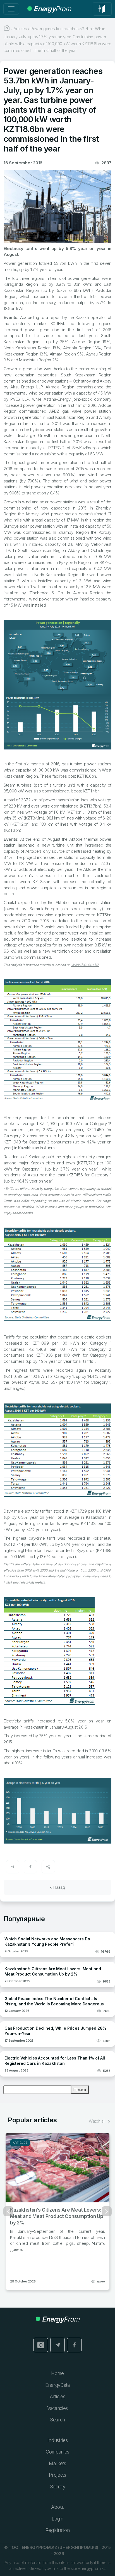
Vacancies (57, 2408)
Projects (57, 2475)
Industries (58, 2440)
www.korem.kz (85, 964)
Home (57, 2373)
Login (57, 2519)
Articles (18, 2143)
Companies (57, 2452)
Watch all (97, 2121)
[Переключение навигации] (11, 9)
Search (57, 2420)
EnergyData (57, 2385)
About (57, 2507)
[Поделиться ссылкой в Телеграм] (13, 1867)
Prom (52, 9)
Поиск (80, 2090)
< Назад (57, 1887)
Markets (57, 2464)
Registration (58, 2530)
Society (58, 2487)
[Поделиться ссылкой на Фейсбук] (30, 1867)
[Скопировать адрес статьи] (48, 1867)
